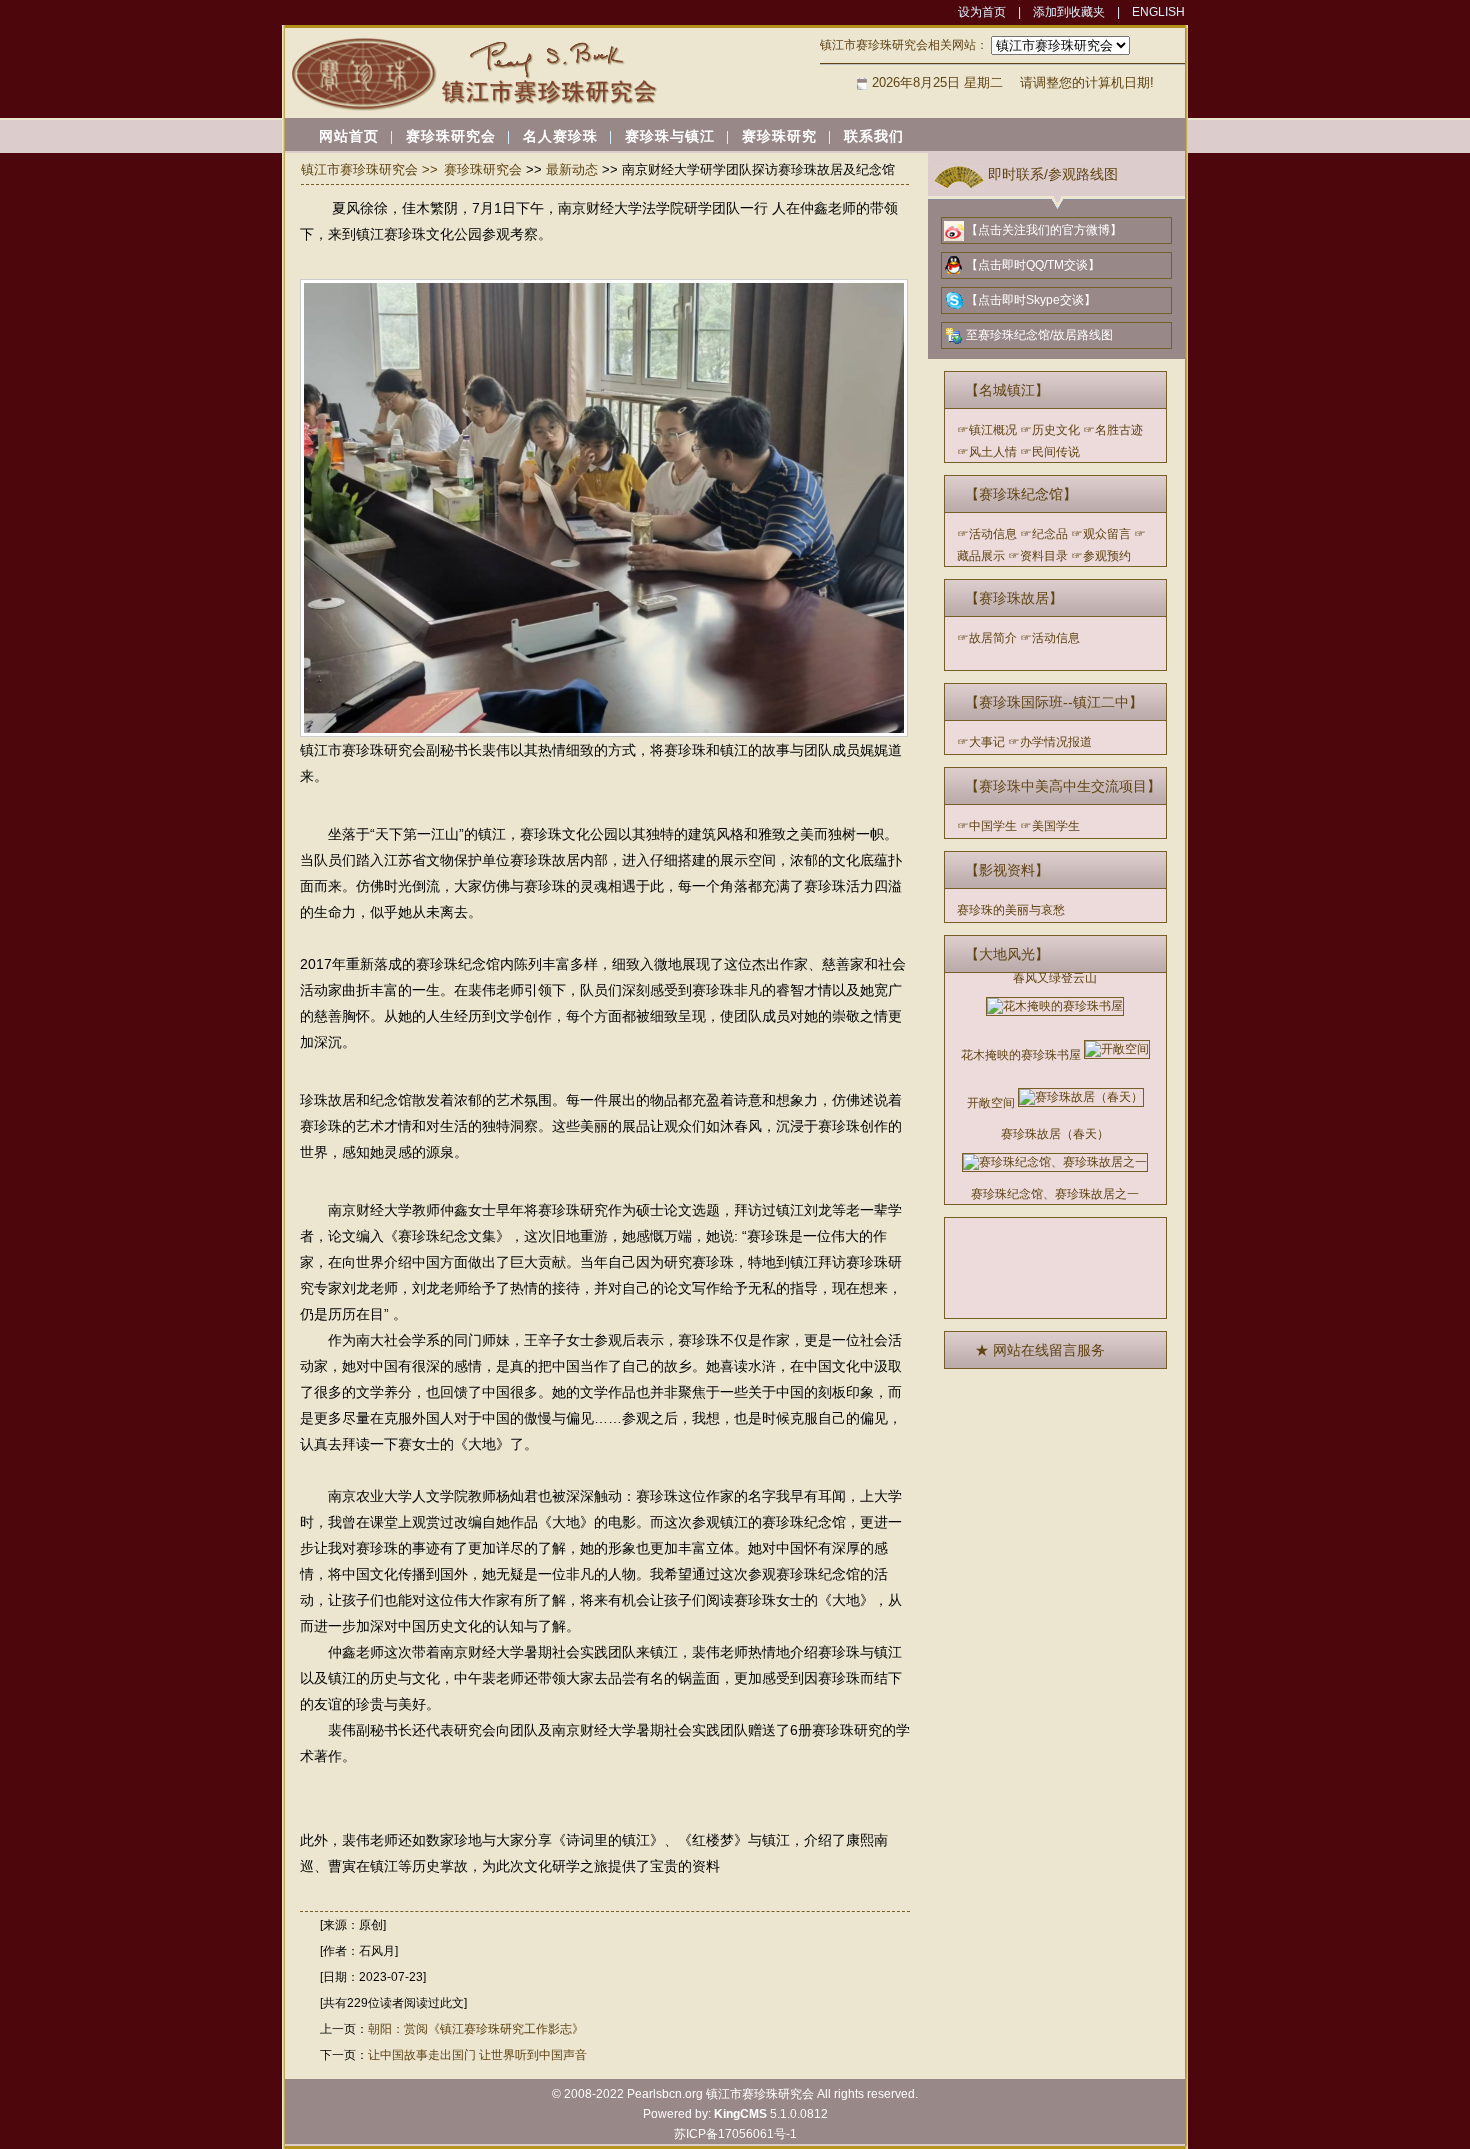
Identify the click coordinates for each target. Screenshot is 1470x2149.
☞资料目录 (1038, 556)
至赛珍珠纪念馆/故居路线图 (1039, 335)
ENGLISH (1158, 12)
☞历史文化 (1050, 430)
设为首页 (982, 12)
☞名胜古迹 (1113, 430)
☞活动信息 (987, 534)
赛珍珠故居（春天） (1055, 1134)
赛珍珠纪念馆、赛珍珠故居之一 (1055, 1194)
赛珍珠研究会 (483, 169)
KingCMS (740, 2114)
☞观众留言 (1101, 534)
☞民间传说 (1050, 452)
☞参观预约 (1101, 556)
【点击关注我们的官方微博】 (1044, 230)
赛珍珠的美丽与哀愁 (1011, 910)
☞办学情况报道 (1050, 742)
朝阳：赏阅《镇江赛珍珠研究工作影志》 (476, 2029)
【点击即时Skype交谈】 (1031, 300)
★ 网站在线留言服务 (1040, 1350)
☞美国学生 (1050, 826)
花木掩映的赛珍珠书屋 (1021, 1055)
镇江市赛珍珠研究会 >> (369, 169)
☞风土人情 (987, 452)
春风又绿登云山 (1055, 978)
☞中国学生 (987, 826)
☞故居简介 (987, 638)
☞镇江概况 (987, 430)
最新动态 (572, 169)
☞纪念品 (1044, 534)
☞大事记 (981, 742)
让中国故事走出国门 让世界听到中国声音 (477, 2055)
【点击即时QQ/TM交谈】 (1033, 265)
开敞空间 (991, 1103)
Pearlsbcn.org (665, 2094)
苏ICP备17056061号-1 (735, 2134)
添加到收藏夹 (1069, 12)
